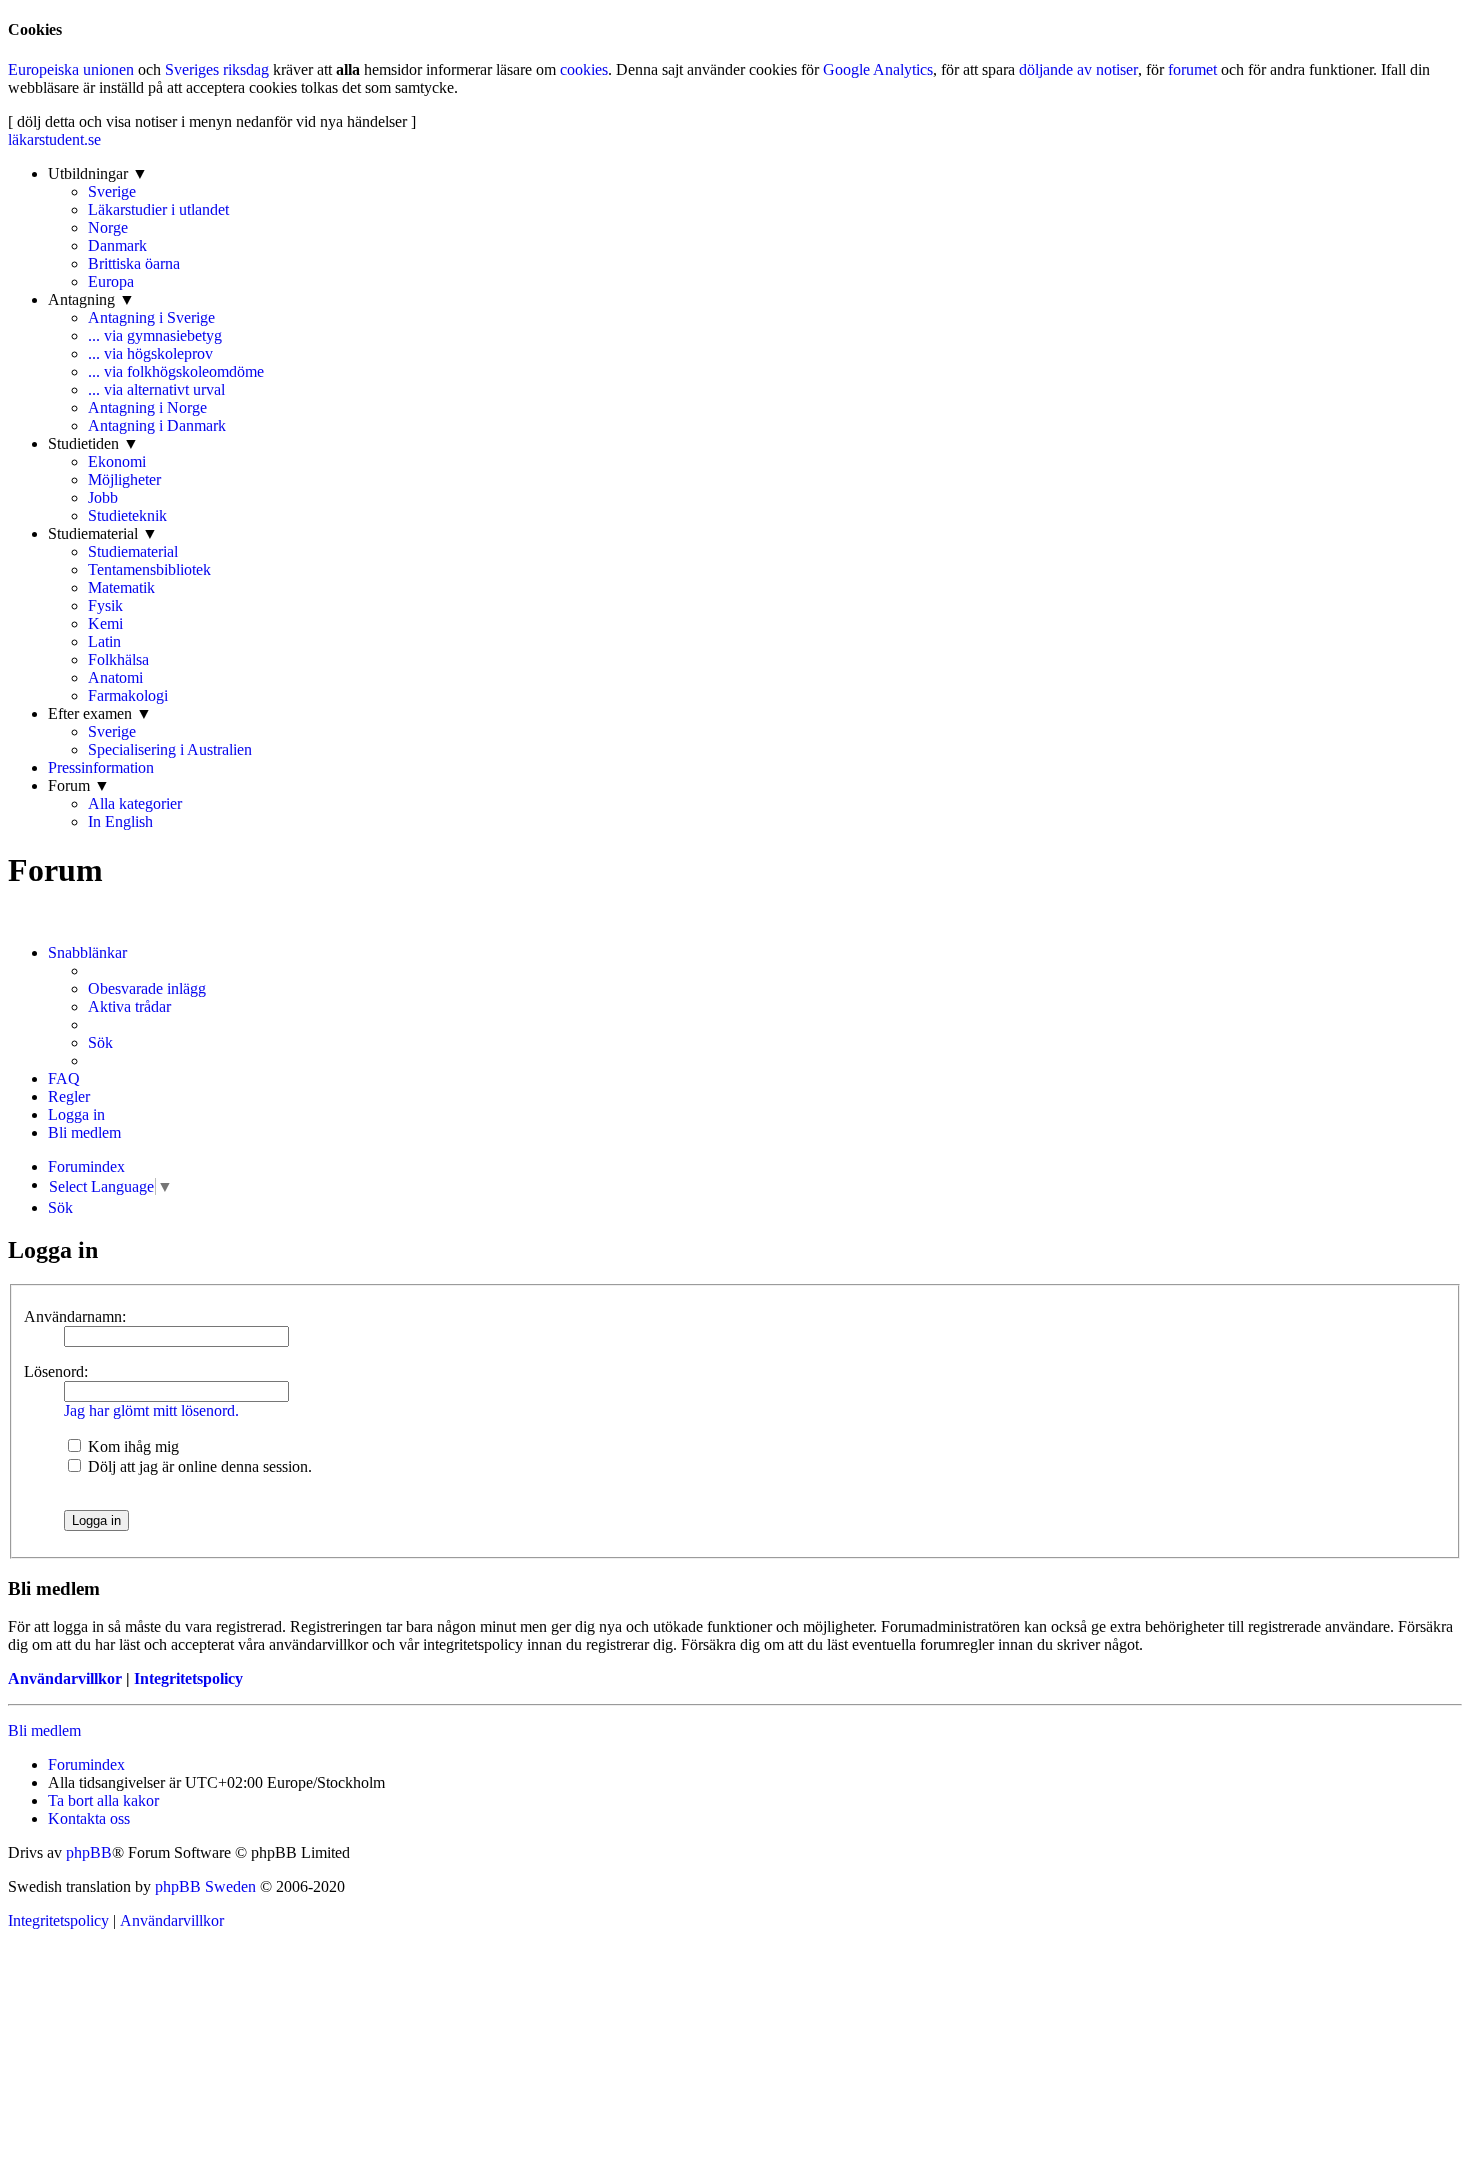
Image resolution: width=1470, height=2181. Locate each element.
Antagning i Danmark (157, 425)
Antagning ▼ (91, 299)
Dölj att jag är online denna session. (198, 1466)
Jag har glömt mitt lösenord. (151, 1410)
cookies (584, 69)
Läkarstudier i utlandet (158, 209)
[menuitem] (147, 989)
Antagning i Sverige (151, 317)
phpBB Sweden (205, 1886)
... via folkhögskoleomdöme (176, 371)
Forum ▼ (79, 785)
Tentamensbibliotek (149, 569)
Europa (111, 281)
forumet (1192, 69)
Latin (104, 641)
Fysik (105, 605)
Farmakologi (128, 695)
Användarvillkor (65, 1678)
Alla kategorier (135, 803)
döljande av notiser (1078, 69)
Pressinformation (101, 767)
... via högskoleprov (150, 353)
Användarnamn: (75, 1316)
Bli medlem (44, 1730)
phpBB (89, 1852)
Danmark (117, 245)
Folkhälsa (118, 659)
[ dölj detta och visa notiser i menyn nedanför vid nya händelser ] (212, 121)
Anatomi (115, 677)
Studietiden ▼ (93, 443)
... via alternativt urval (156, 389)
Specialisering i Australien (170, 749)
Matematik (121, 587)
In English (120, 821)
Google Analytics (878, 69)
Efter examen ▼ (100, 713)
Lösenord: (56, 1371)
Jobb (103, 497)
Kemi (105, 623)
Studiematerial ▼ (103, 533)
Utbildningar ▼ (98, 173)
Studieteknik (127, 515)
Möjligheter (124, 479)
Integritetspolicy (188, 1678)
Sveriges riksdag (217, 69)
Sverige (112, 191)
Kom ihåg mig (131, 1446)
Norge (108, 227)
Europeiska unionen (71, 69)
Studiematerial (133, 551)
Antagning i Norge (147, 407)
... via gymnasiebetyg (155, 335)
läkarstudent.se (54, 139)
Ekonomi (117, 461)
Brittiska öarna (134, 263)
